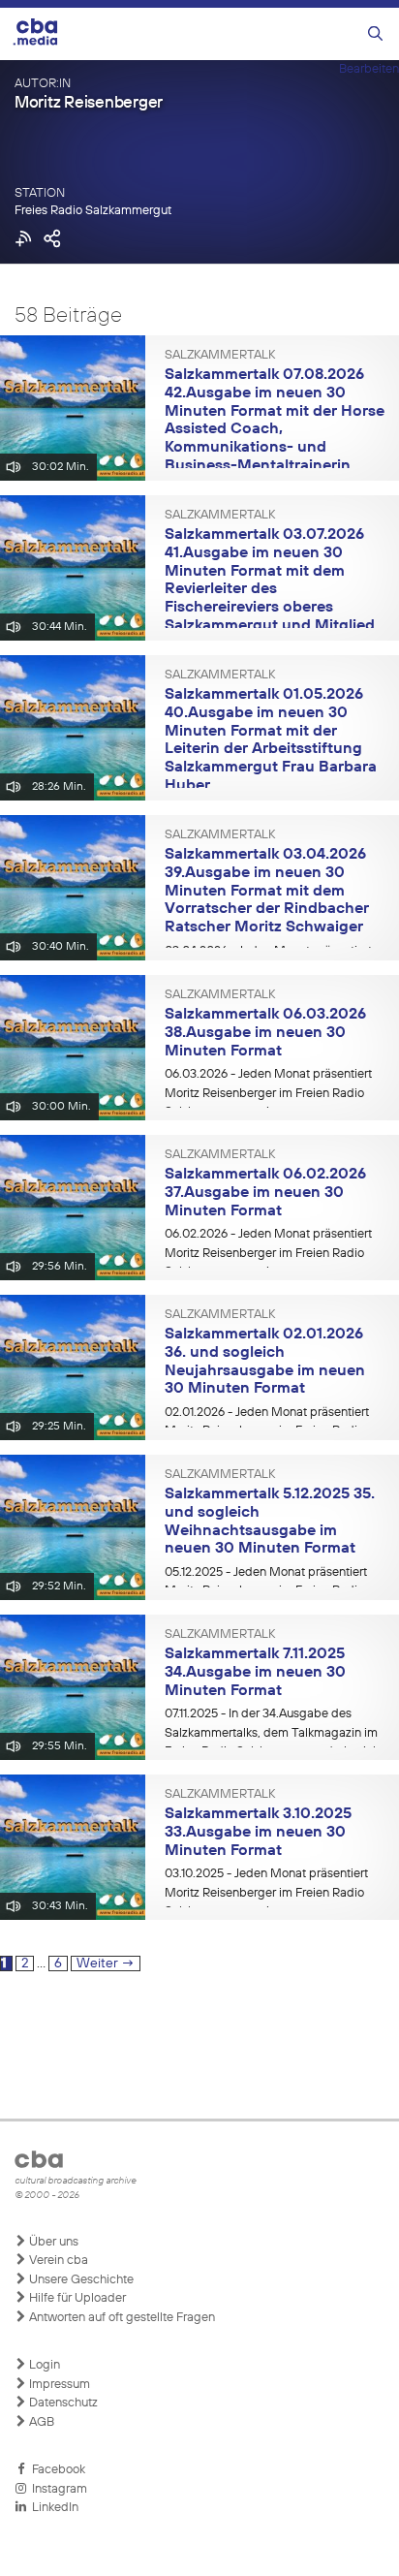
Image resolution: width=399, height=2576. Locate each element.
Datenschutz (62, 2403)
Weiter (106, 1963)
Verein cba (57, 2261)
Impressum (58, 2385)
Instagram (57, 2489)
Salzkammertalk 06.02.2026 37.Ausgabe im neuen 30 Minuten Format (265, 1193)
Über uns (52, 2242)
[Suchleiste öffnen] (375, 34)
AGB (40, 2422)
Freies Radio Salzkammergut (93, 211)
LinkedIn (52, 2508)
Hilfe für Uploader (76, 2298)
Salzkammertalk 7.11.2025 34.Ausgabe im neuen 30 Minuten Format (255, 1672)
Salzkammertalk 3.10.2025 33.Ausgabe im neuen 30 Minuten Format (258, 1832)
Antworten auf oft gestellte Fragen (121, 2318)
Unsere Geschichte (80, 2280)
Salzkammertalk (220, 356)
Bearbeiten (369, 69)
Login (43, 2365)
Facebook (56, 2470)
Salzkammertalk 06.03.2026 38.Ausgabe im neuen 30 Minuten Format (265, 1033)
